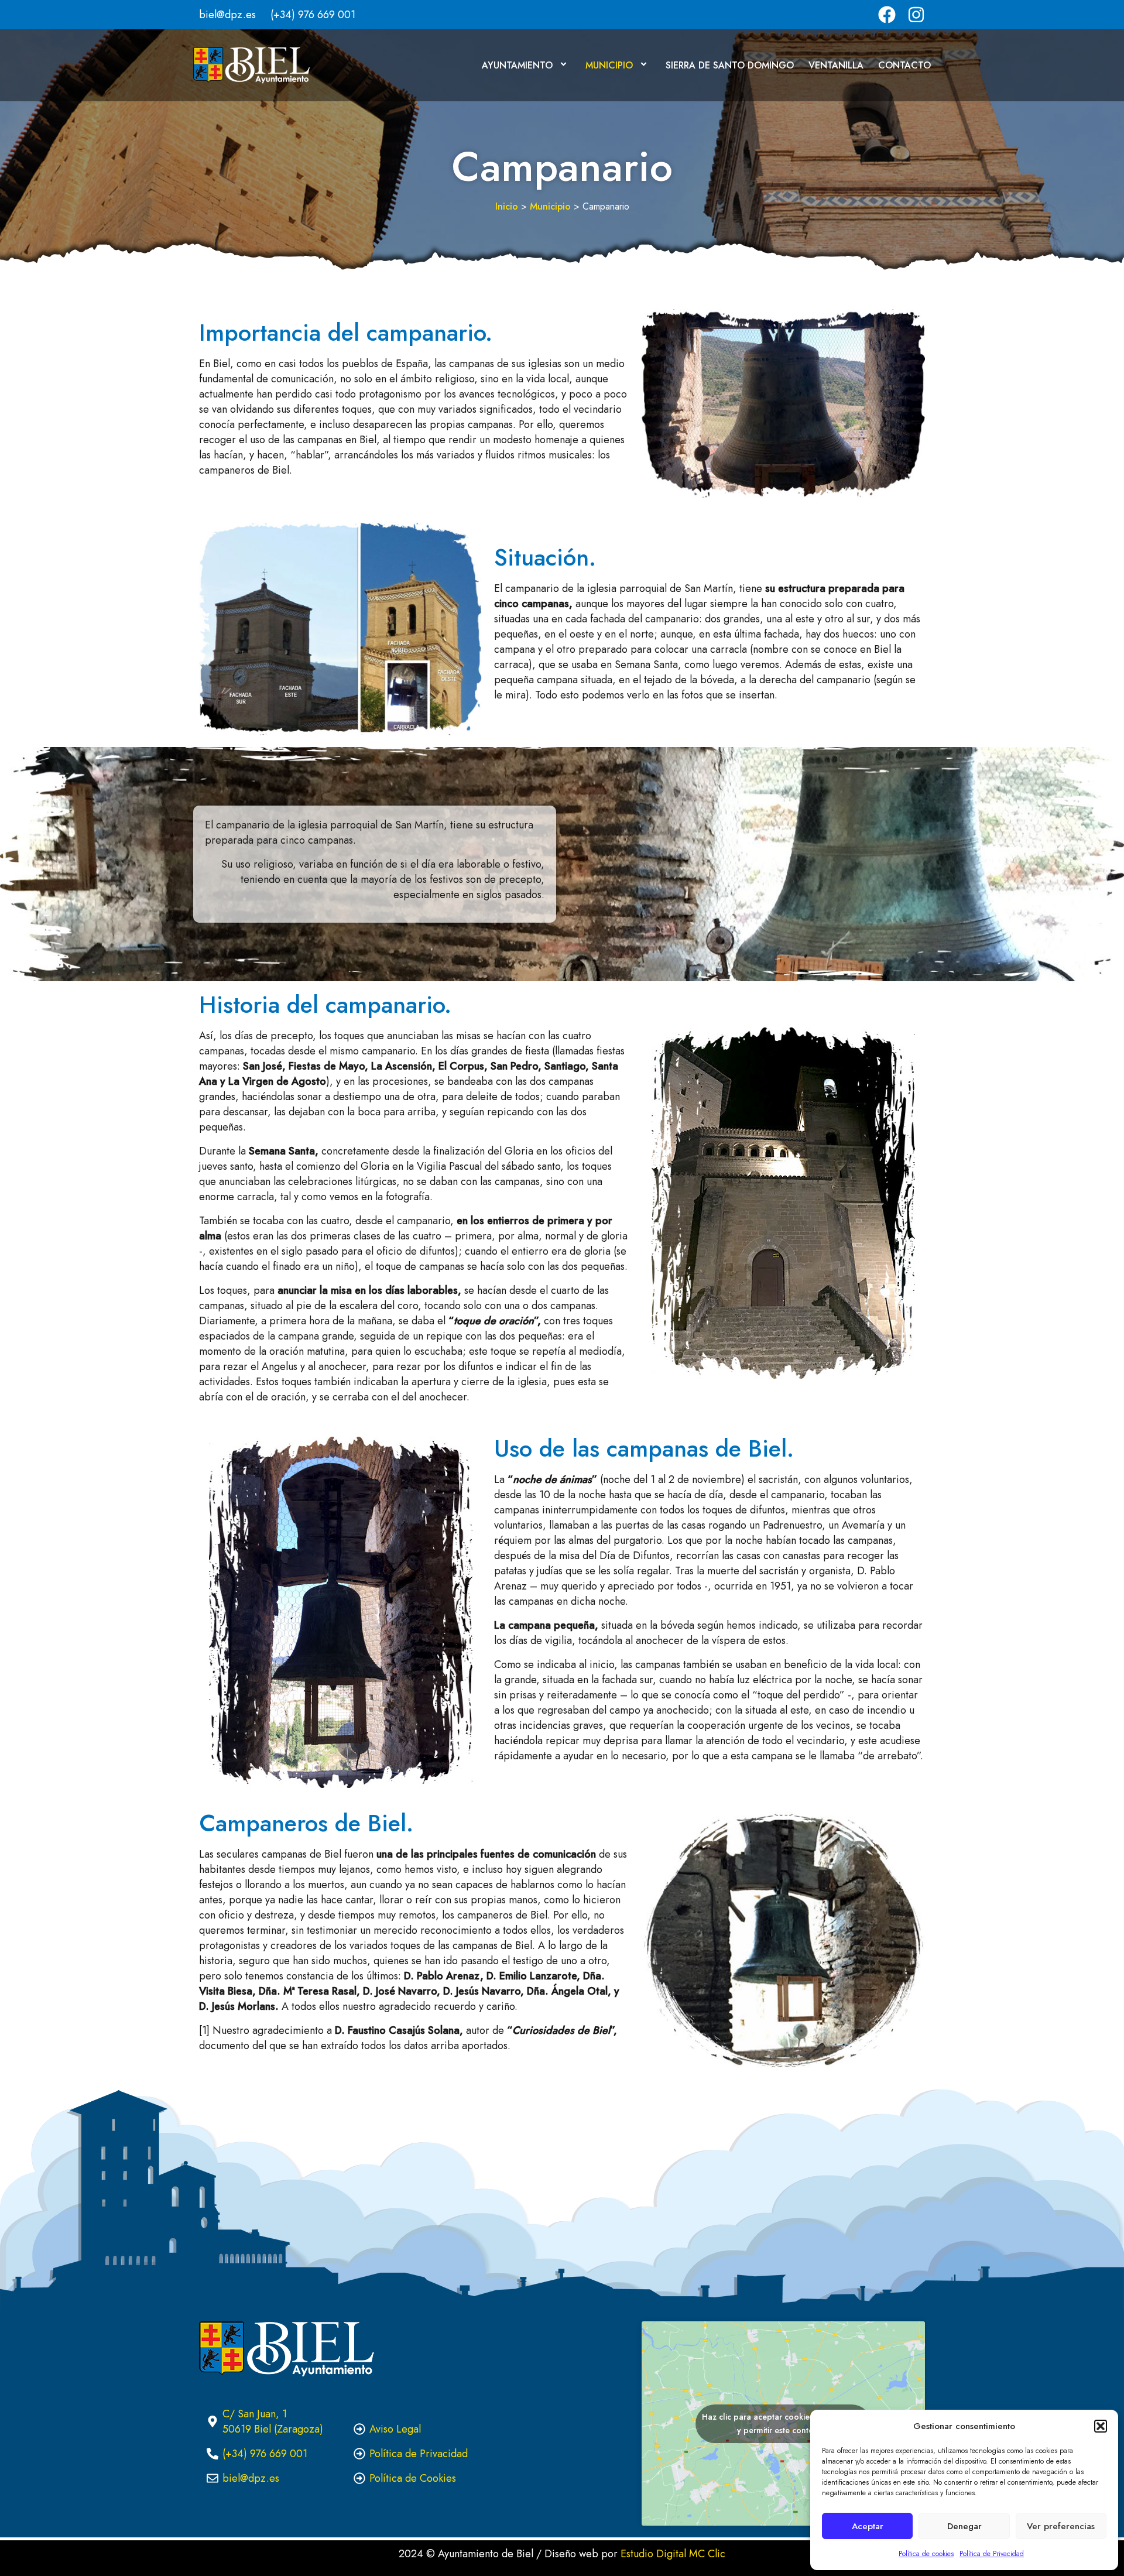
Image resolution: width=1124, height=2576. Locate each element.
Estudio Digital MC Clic (673, 2554)
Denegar (964, 2526)
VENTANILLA (836, 65)
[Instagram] (916, 15)
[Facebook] (887, 15)
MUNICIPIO (609, 65)
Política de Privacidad (992, 2554)
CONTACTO (904, 65)
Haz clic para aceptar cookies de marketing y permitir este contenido (783, 2423)
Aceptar (868, 2526)
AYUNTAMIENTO (517, 65)
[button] (1101, 2426)
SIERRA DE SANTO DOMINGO (730, 65)
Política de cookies (926, 2554)
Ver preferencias (1061, 2526)
